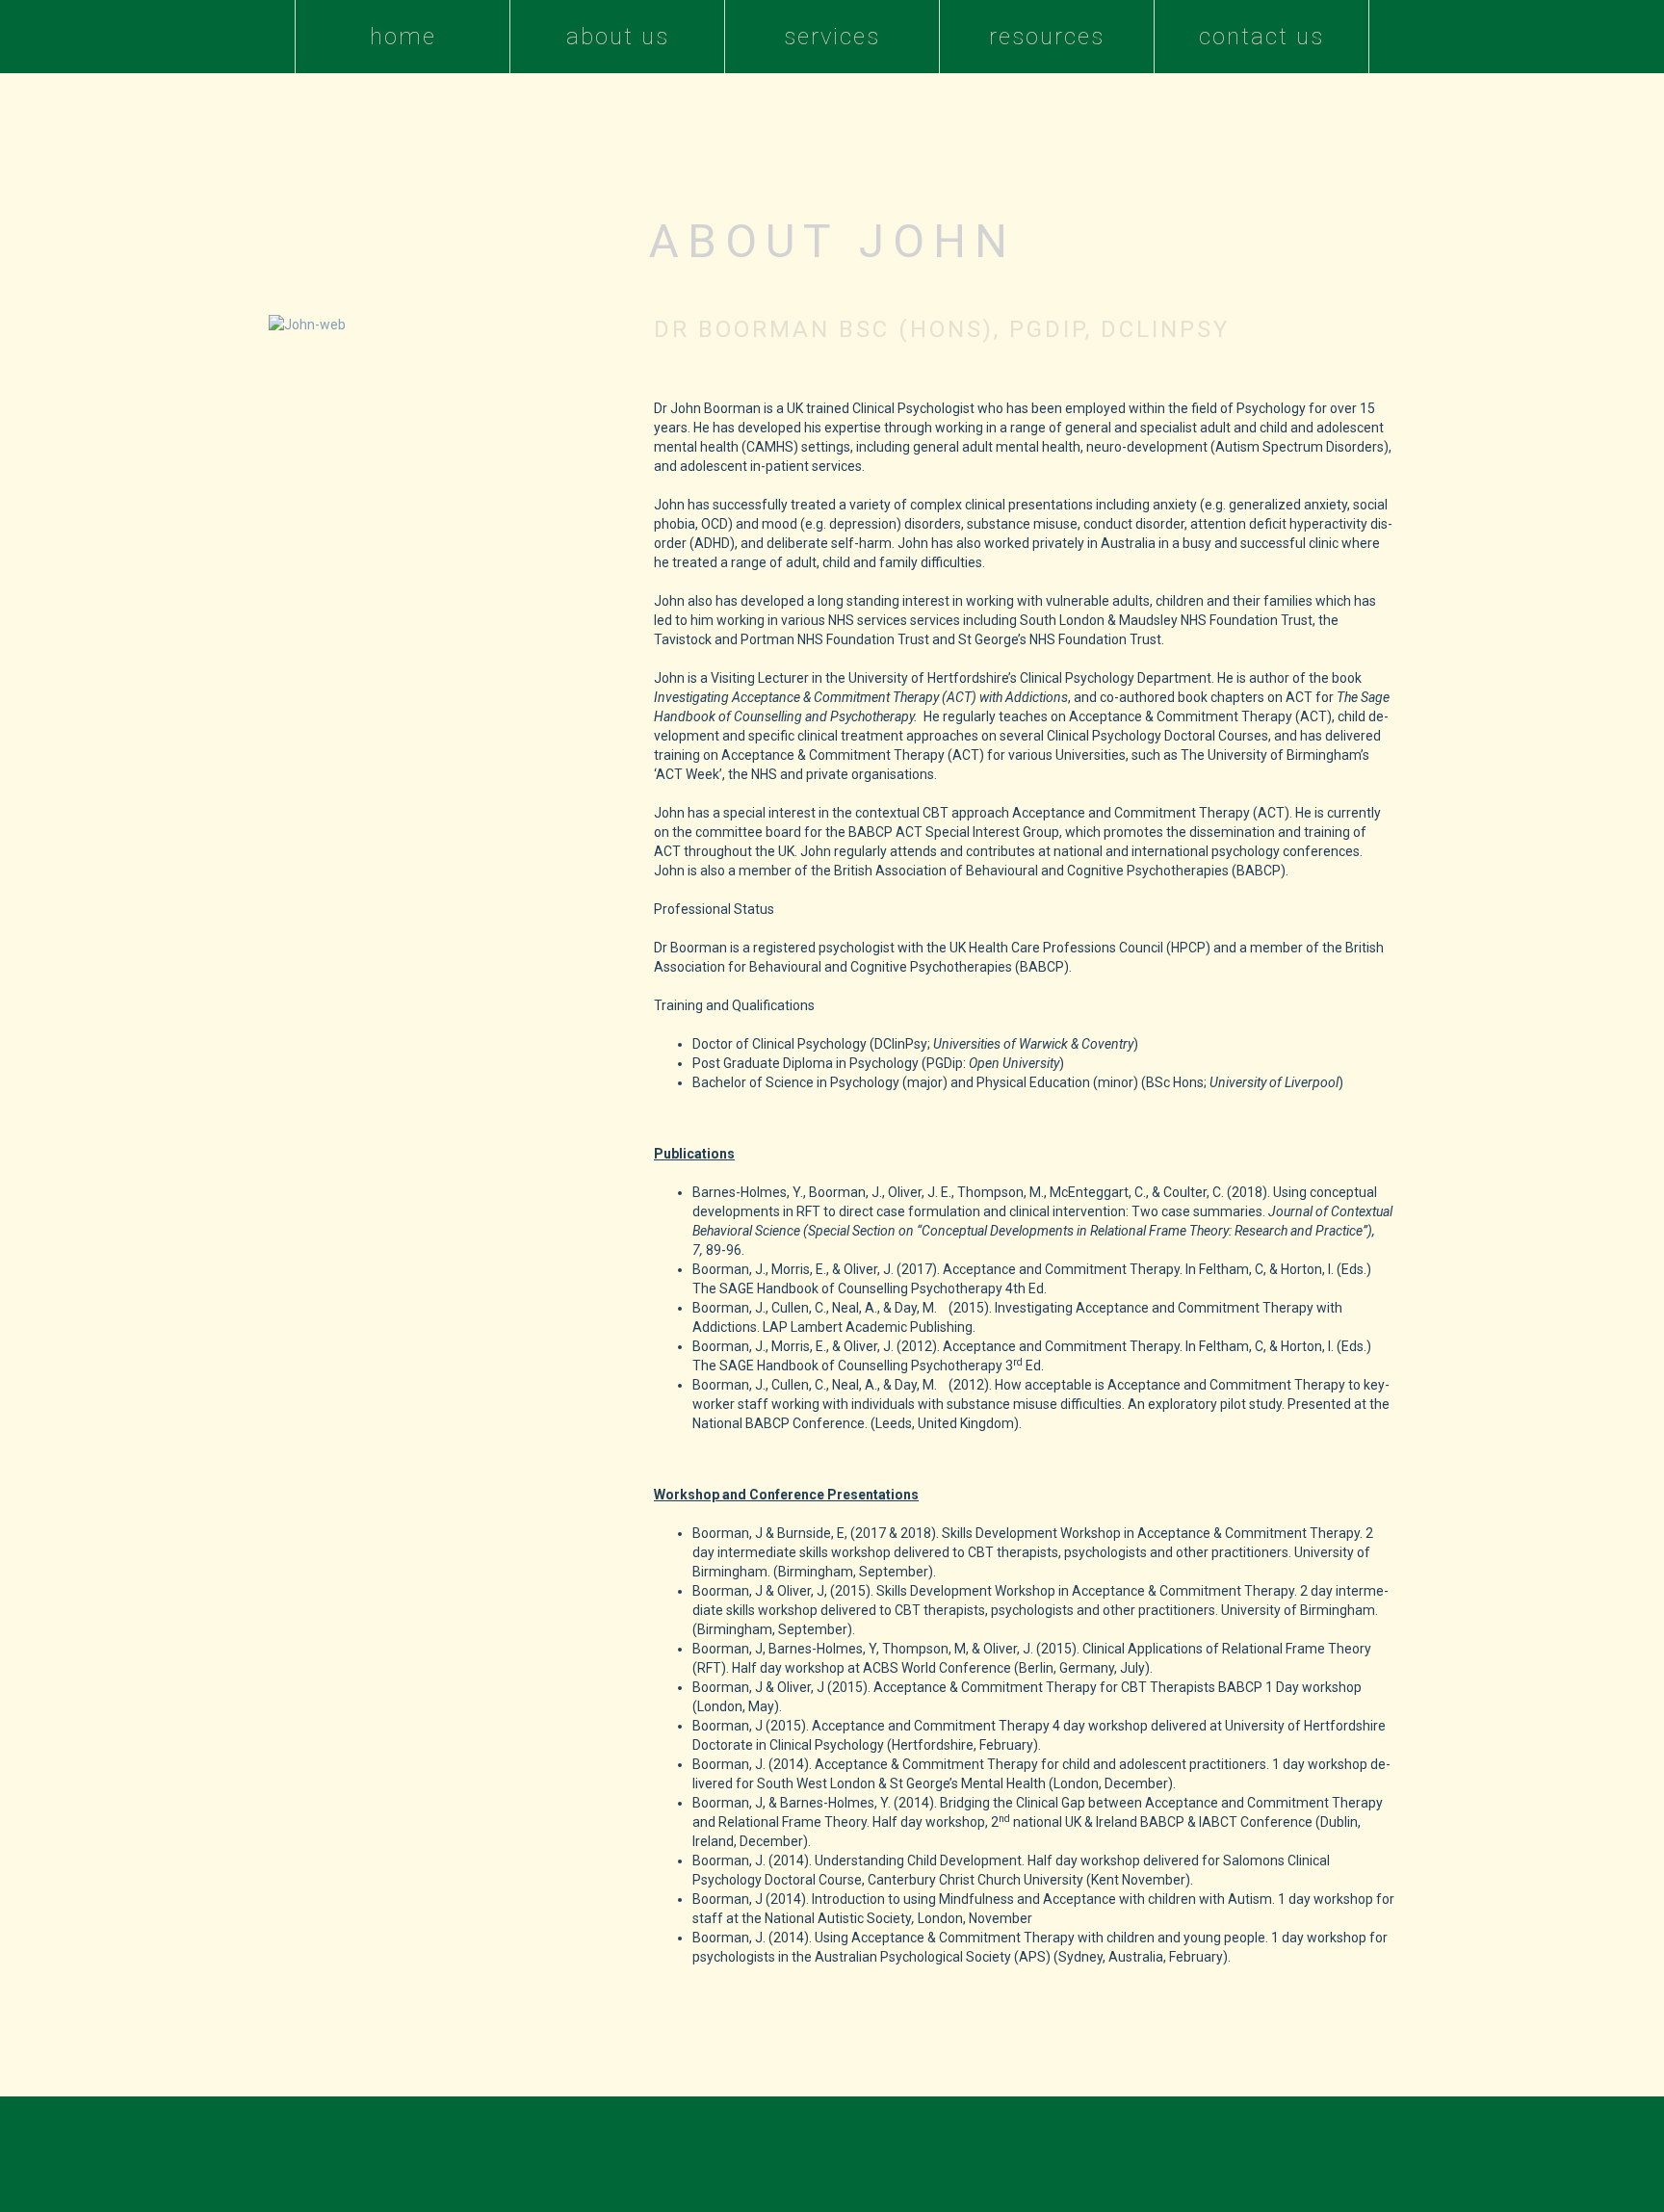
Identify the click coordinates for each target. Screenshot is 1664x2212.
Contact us (1261, 37)
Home (403, 37)
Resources (1047, 37)
